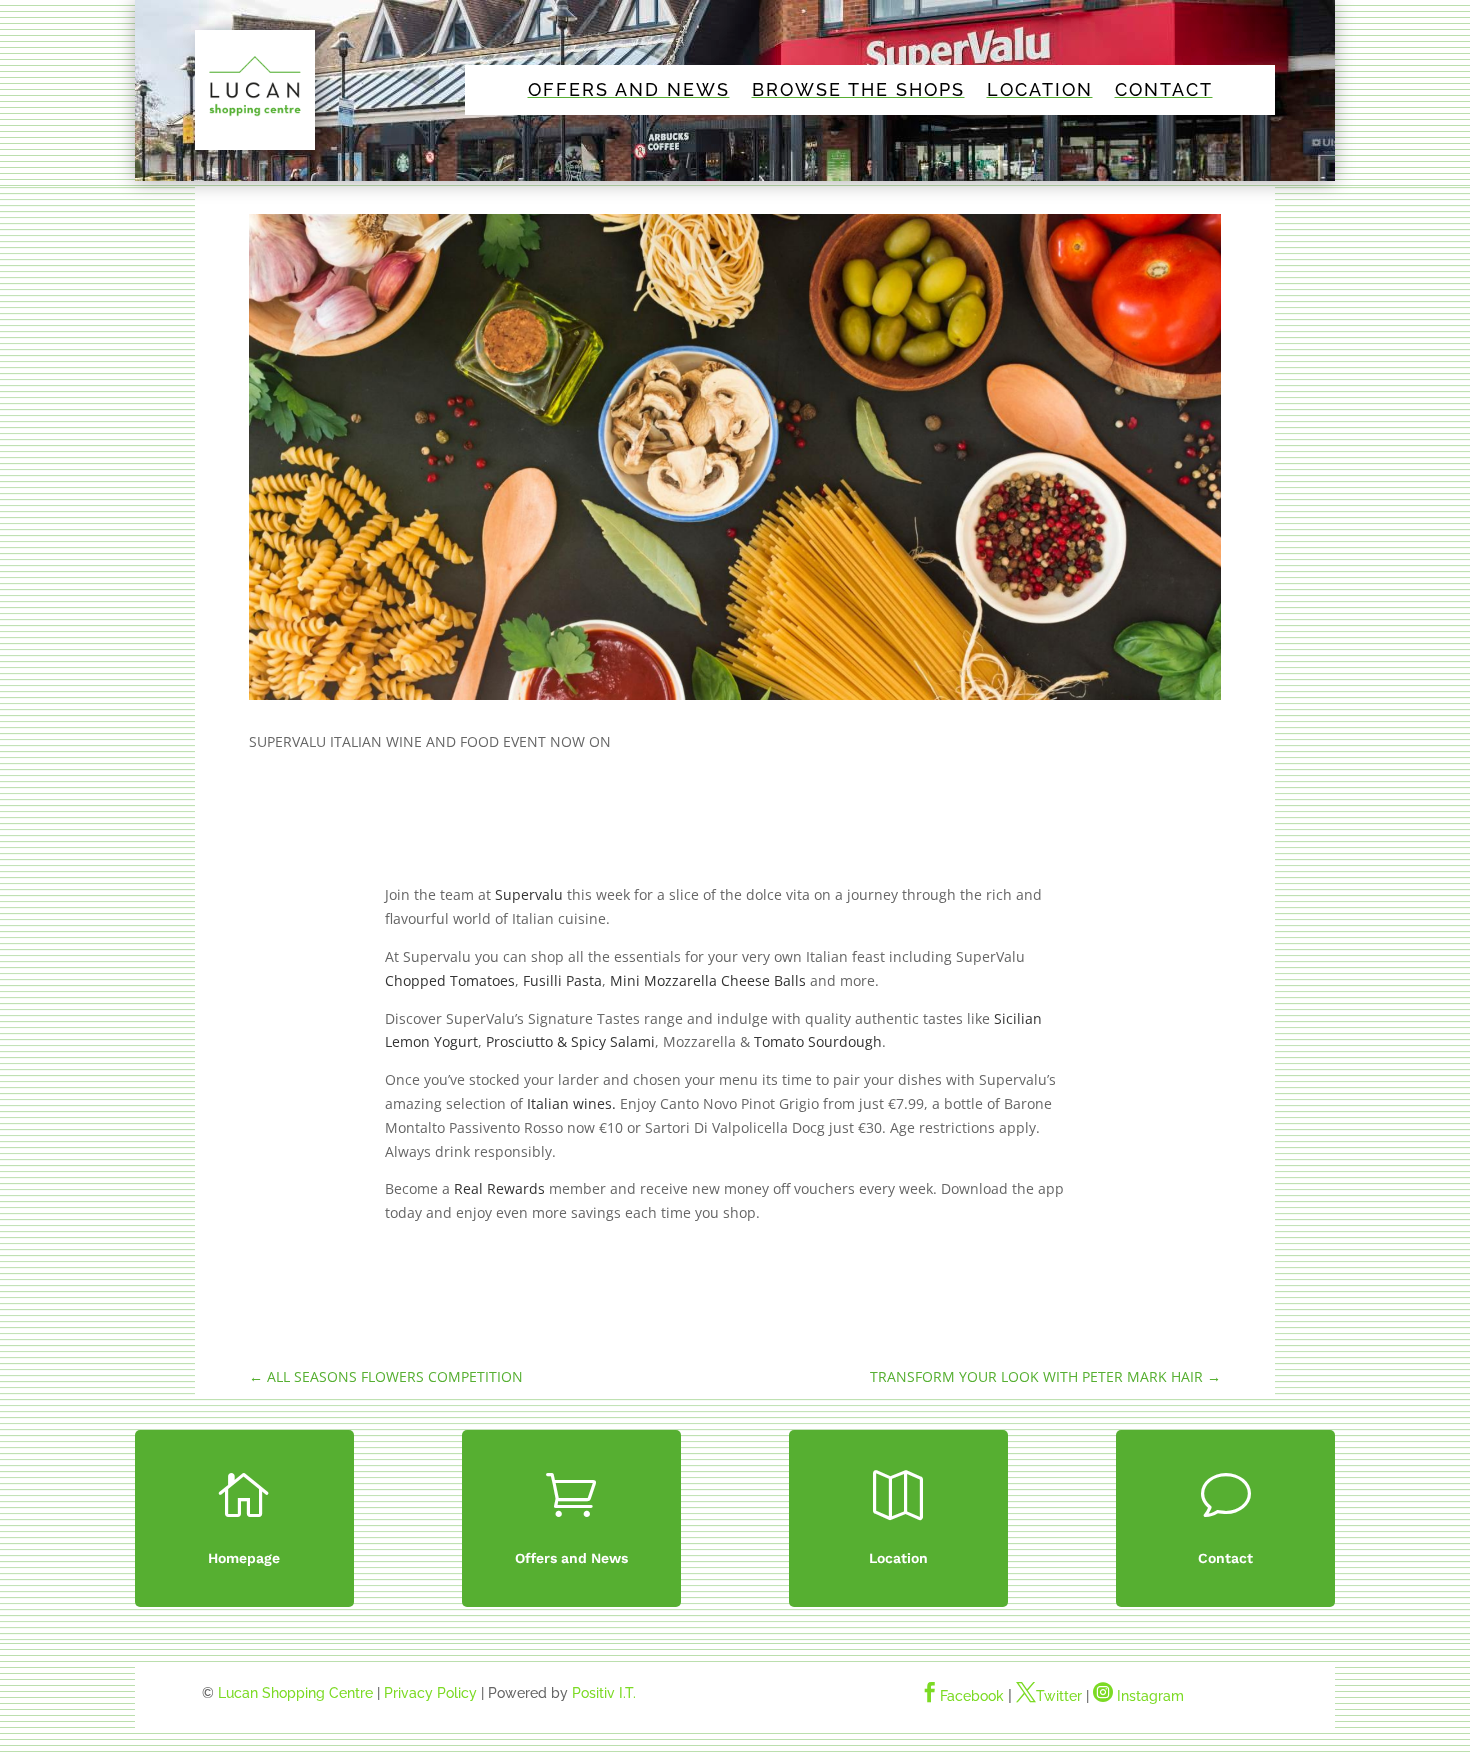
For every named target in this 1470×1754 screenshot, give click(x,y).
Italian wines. (571, 1103)
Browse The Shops (858, 91)
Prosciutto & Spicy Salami (570, 1041)
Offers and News (629, 91)
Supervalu (529, 894)
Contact (1164, 91)
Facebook (962, 1696)
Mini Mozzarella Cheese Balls (708, 980)
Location (1040, 91)
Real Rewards (499, 1188)
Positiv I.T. (604, 1693)
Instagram (1138, 1696)
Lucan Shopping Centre (295, 1693)
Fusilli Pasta (562, 980)
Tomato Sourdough (818, 1041)
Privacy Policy (430, 1693)
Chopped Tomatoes (450, 980)
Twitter (1049, 1696)
